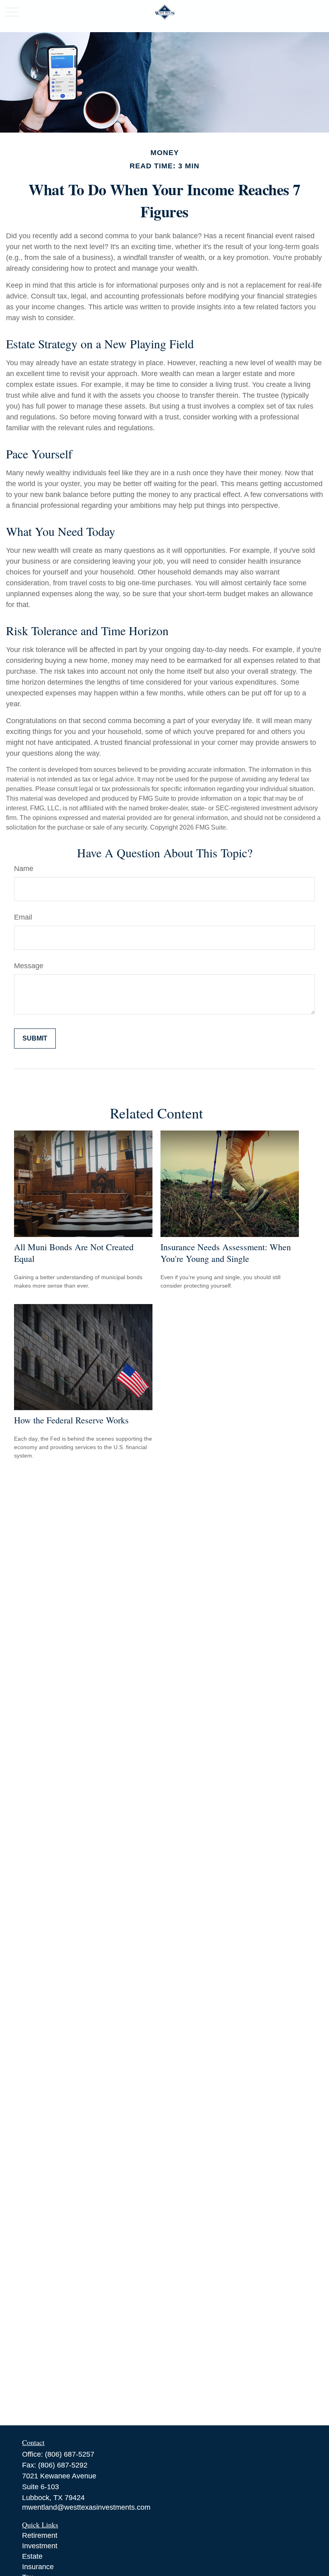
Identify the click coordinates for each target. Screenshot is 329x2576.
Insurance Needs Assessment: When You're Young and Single (226, 1253)
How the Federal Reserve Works (71, 1420)
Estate (32, 2556)
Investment (40, 2546)
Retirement (40, 2535)
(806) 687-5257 (70, 2454)
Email (23, 917)
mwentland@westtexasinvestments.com (86, 2507)
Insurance (38, 2567)
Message (29, 966)
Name (24, 869)
